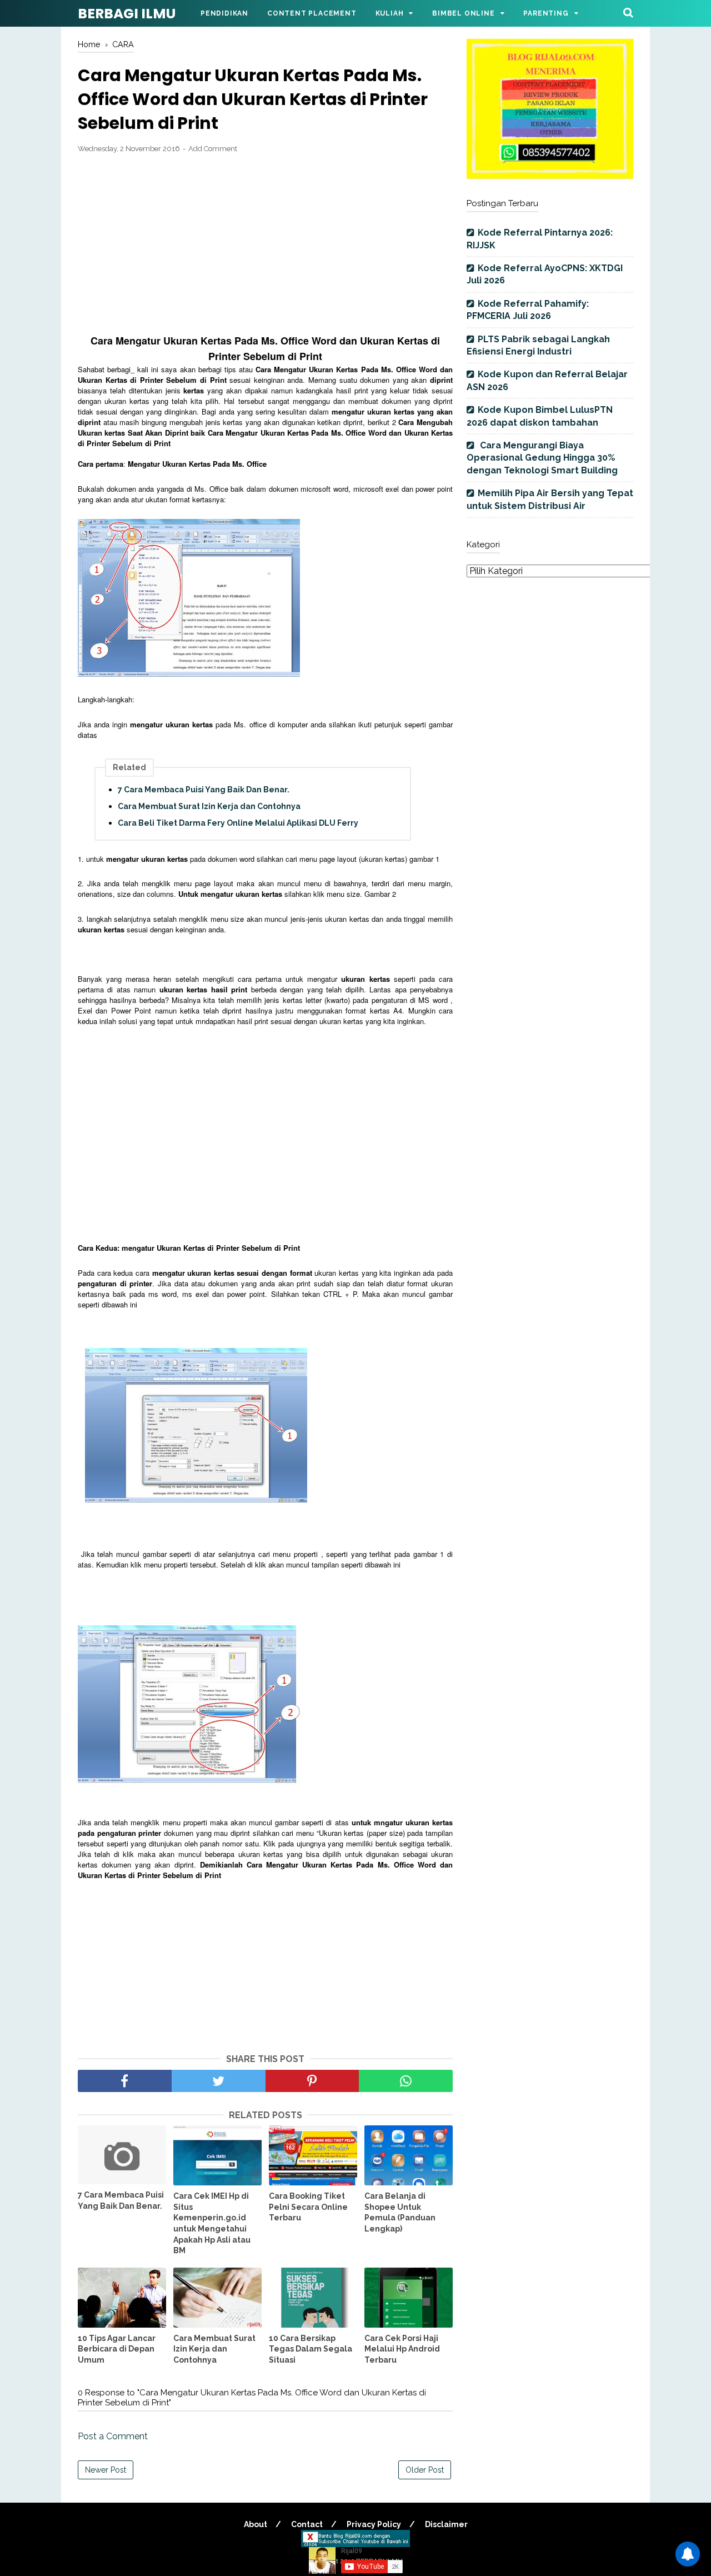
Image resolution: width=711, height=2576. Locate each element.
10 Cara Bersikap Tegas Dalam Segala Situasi (311, 2349)
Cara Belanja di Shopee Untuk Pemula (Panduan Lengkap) (400, 2212)
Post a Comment (113, 2436)
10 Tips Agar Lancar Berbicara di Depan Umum (117, 2349)
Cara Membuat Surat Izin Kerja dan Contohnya (209, 806)
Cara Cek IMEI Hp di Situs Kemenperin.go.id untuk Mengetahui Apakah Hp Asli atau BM (212, 2223)
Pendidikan (224, 13)
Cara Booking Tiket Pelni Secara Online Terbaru (308, 2207)
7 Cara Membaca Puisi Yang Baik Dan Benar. (204, 790)
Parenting (546, 13)
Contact (307, 2524)
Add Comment (213, 149)
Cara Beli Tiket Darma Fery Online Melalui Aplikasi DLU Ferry (238, 823)
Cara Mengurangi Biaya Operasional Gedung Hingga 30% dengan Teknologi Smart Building (542, 458)
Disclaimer (446, 2524)
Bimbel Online (463, 13)
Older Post (425, 2470)
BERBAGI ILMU (127, 14)
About (256, 2524)
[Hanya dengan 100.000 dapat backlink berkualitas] (550, 176)
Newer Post (106, 2470)
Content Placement (312, 13)
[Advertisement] (265, 244)
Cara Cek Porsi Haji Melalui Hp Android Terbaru (402, 2349)
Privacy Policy (374, 2524)
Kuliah (390, 13)
